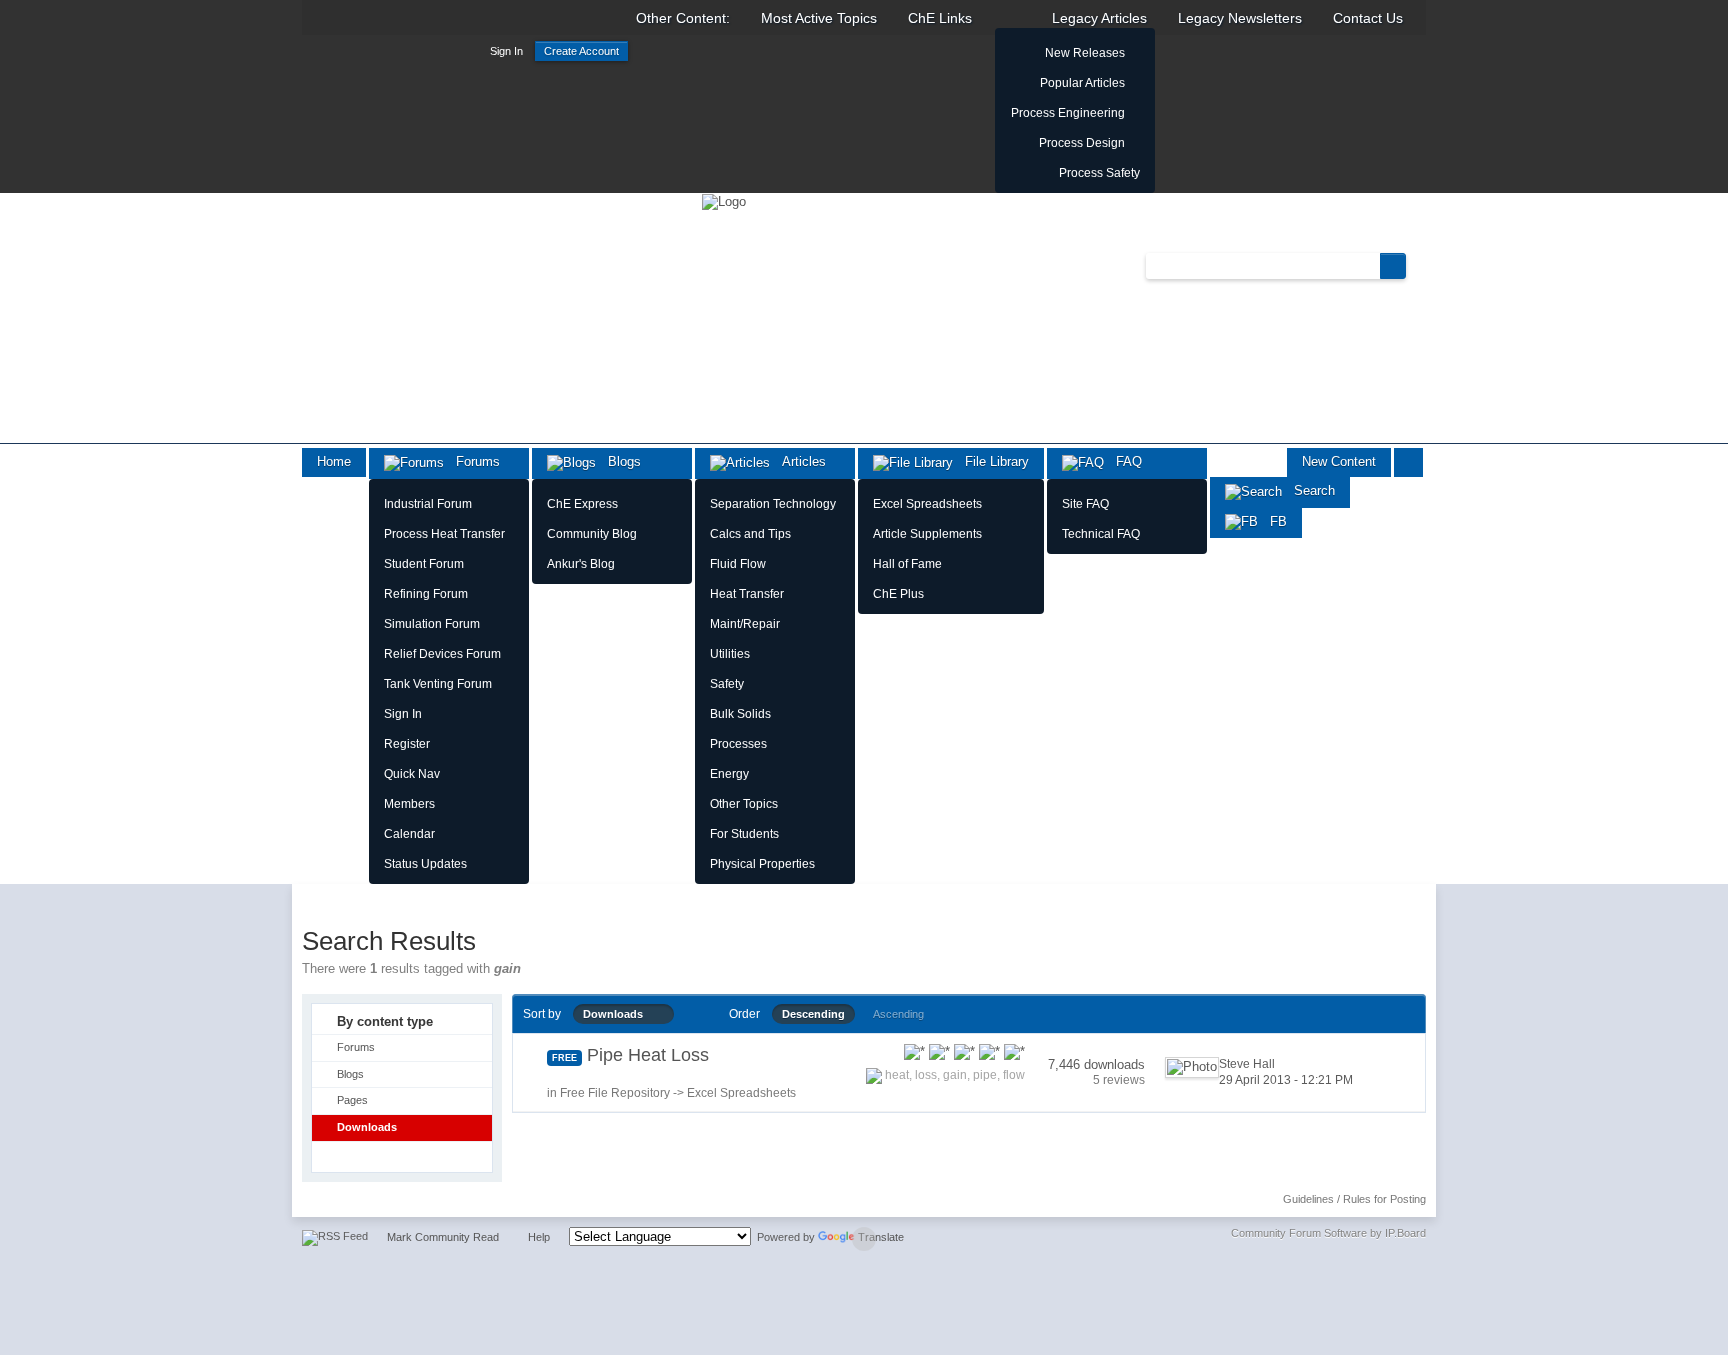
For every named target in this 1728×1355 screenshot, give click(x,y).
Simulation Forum (432, 624)
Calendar (409, 834)
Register (407, 744)
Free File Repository (615, 1093)
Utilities (730, 654)
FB (1272, 521)
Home (334, 461)
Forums (472, 461)
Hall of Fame (907, 564)
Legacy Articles (1099, 18)
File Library (991, 461)
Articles (798, 461)
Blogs (618, 461)
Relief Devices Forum (442, 654)
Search (1308, 490)
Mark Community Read (443, 1237)
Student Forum (424, 564)
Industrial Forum (428, 504)
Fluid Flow (738, 564)
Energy (729, 774)
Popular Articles (1082, 83)
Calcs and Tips (750, 534)
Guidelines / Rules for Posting (1354, 1199)
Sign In (506, 51)
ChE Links (940, 18)
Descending (813, 1014)
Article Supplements (927, 534)
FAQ (1123, 461)
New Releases (1085, 53)
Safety (727, 684)
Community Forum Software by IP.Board (1328, 1233)
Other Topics (744, 804)
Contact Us (1368, 18)
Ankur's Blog (581, 564)
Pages (352, 1100)
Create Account (581, 51)
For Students (744, 834)
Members (409, 804)
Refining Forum (426, 594)
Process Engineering (1068, 113)
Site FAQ (1085, 504)
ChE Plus (898, 594)
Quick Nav (412, 774)
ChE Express (582, 504)
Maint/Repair (745, 624)
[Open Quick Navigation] (1408, 462)
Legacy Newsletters (1240, 18)
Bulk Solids (740, 714)
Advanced (1418, 265)
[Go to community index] (724, 200)
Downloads (367, 1127)
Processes (738, 744)
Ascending (898, 1014)
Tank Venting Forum (438, 684)
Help (539, 1237)
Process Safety (1099, 173)
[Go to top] (864, 1239)
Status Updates (425, 864)
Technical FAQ (1101, 534)
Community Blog (592, 534)
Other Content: (683, 18)
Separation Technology (773, 504)
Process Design (1082, 143)
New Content (1339, 461)
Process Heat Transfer (444, 534)
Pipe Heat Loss (648, 1055)
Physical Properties (762, 864)
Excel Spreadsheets (927, 504)
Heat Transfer (747, 594)
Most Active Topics (819, 18)
